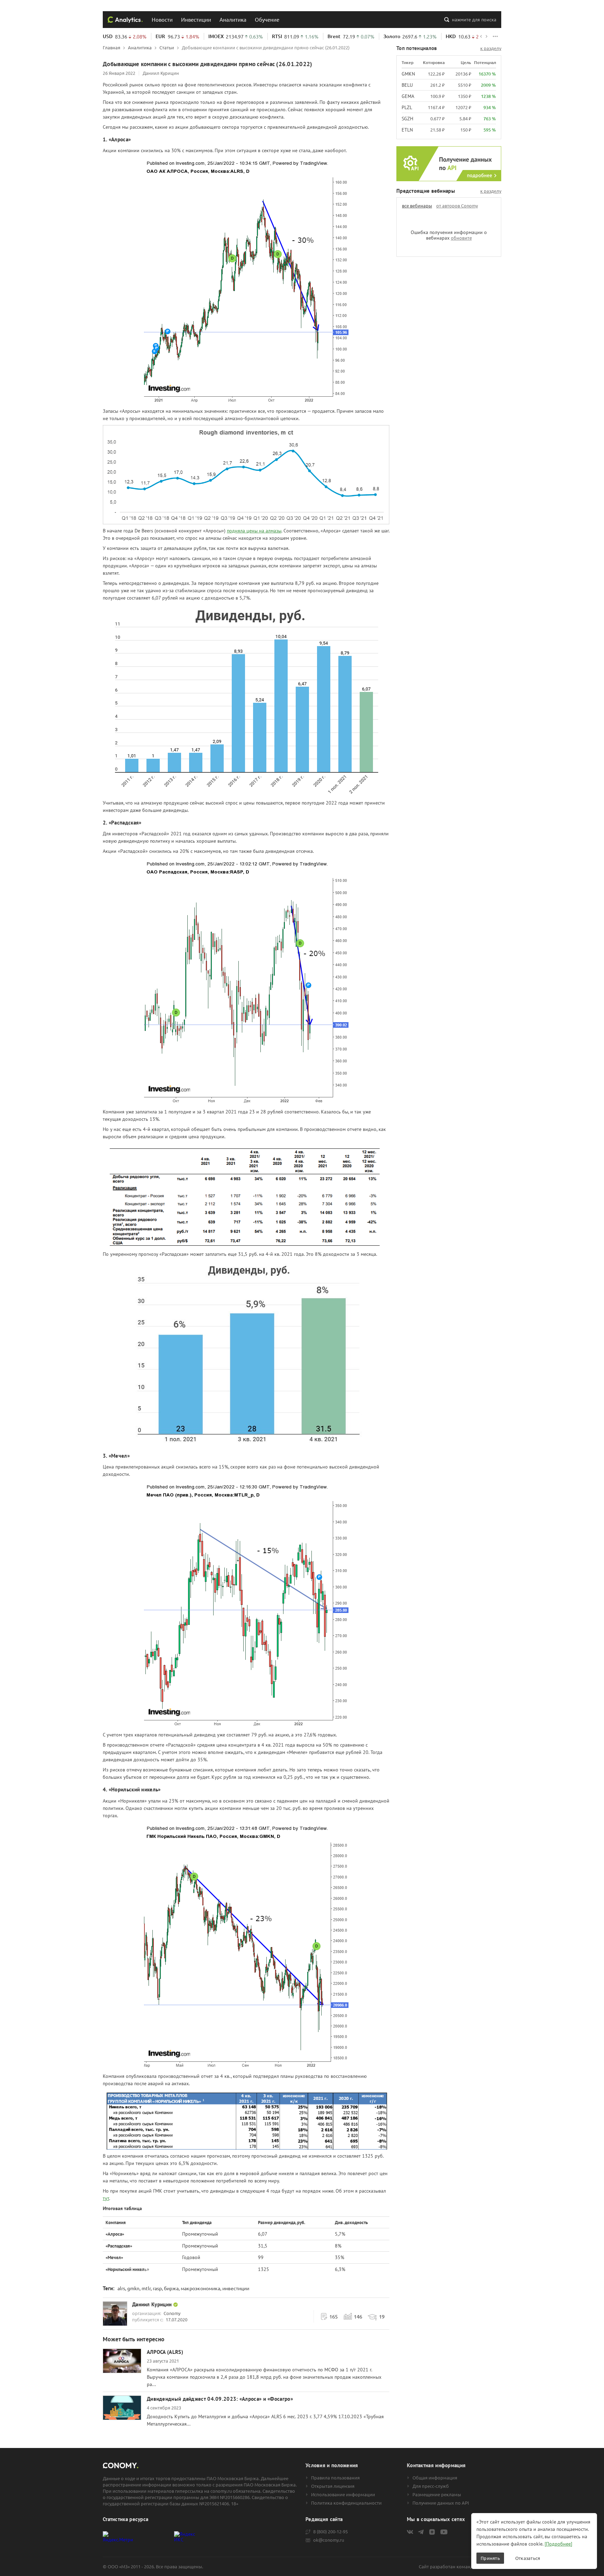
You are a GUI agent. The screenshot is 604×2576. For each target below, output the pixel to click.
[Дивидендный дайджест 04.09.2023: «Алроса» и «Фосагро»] (122, 2408)
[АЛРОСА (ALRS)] (122, 2361)
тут (106, 2198)
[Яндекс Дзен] (432, 2532)
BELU (407, 85)
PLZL (407, 107)
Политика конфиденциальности (346, 2503)
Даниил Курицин (161, 73)
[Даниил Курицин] (115, 2314)
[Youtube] (444, 2532)
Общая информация (435, 2478)
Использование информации (343, 2494)
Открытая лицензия (333, 2486)
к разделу (491, 48)
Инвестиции (196, 19)
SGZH (407, 119)
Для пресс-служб (431, 2486)
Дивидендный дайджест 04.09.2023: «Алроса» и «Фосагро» (220, 2399)
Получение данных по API (441, 2503)
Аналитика (233, 19)
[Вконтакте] (410, 2532)
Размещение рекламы (437, 2494)
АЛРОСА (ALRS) (165, 2352)
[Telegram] (421, 2532)
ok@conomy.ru (329, 2540)
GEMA (408, 96)
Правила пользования (335, 2478)
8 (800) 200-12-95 (330, 2532)
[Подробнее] (558, 2544)
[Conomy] (125, 20)
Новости (162, 19)
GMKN (408, 74)
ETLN (407, 130)
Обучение (267, 19)
